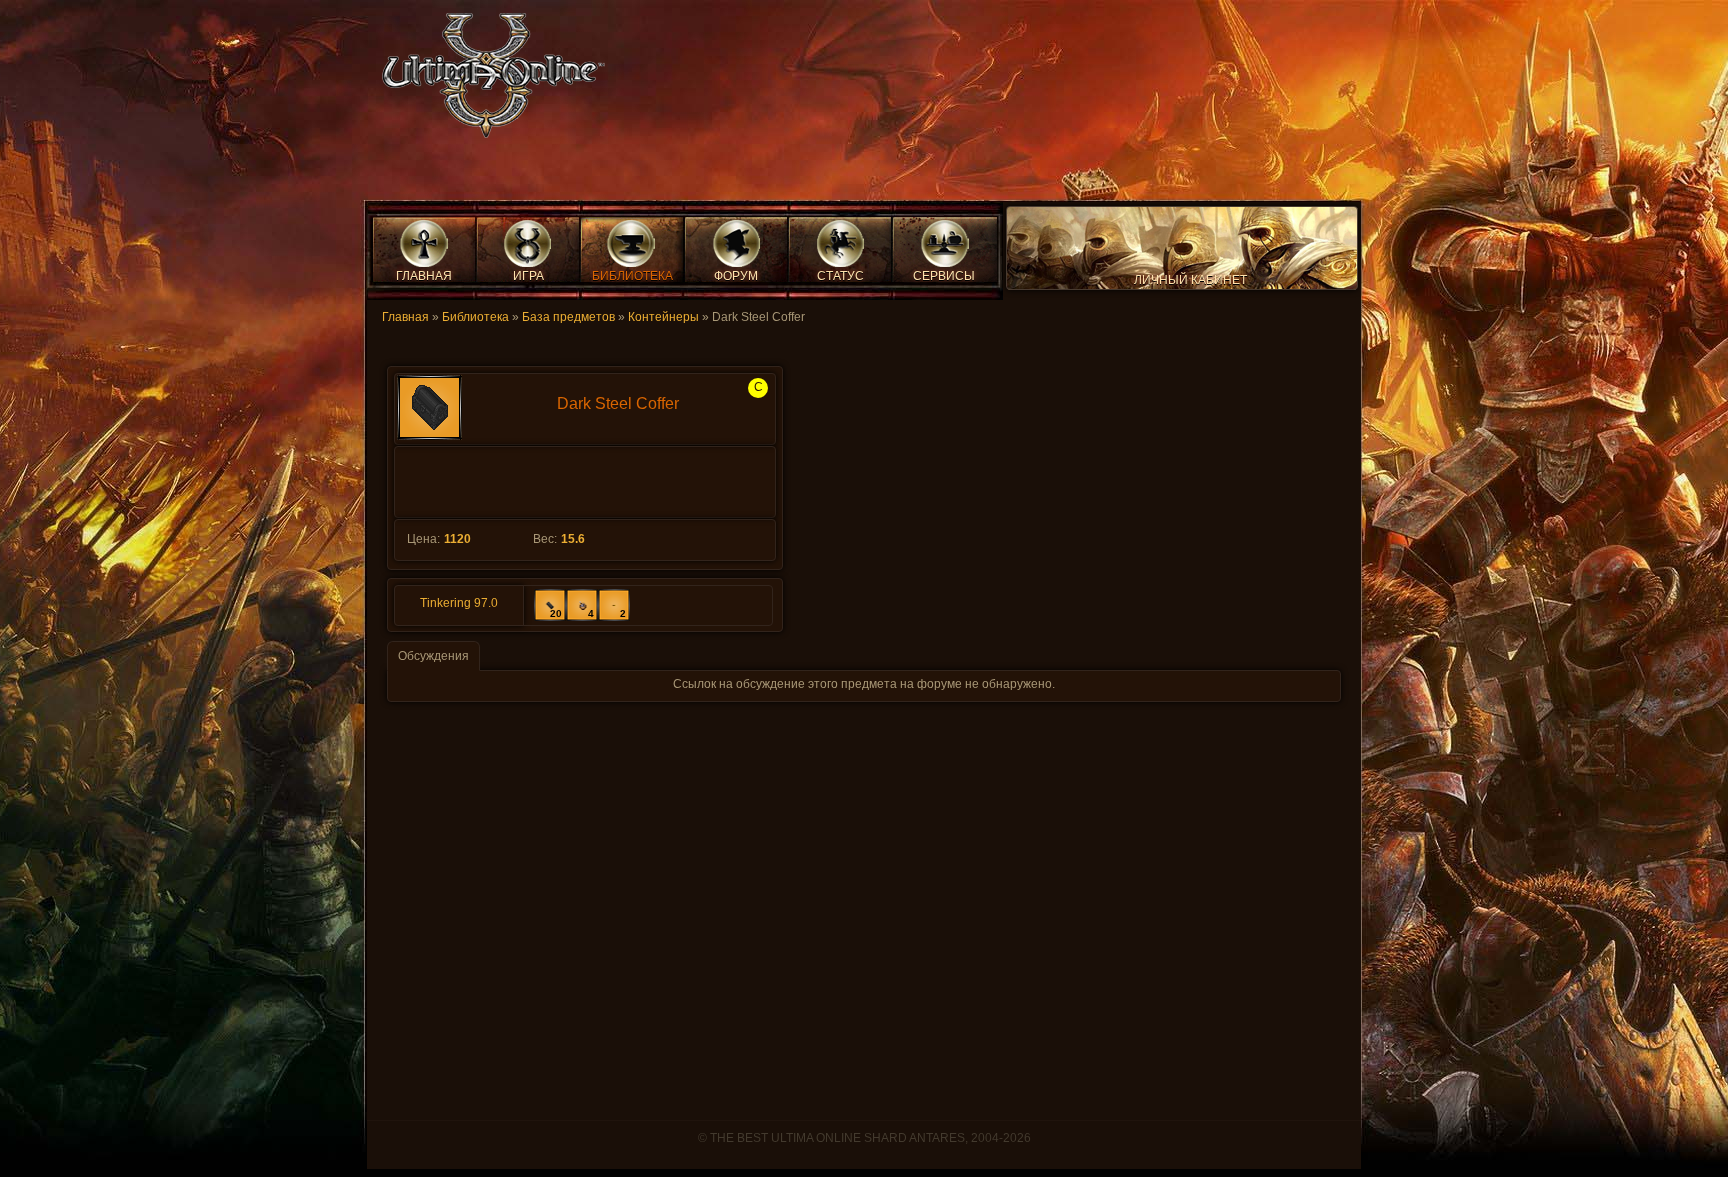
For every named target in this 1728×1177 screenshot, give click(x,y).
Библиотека (475, 317)
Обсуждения (433, 656)
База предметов (568, 317)
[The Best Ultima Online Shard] (487, 81)
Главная (405, 317)
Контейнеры (663, 317)
